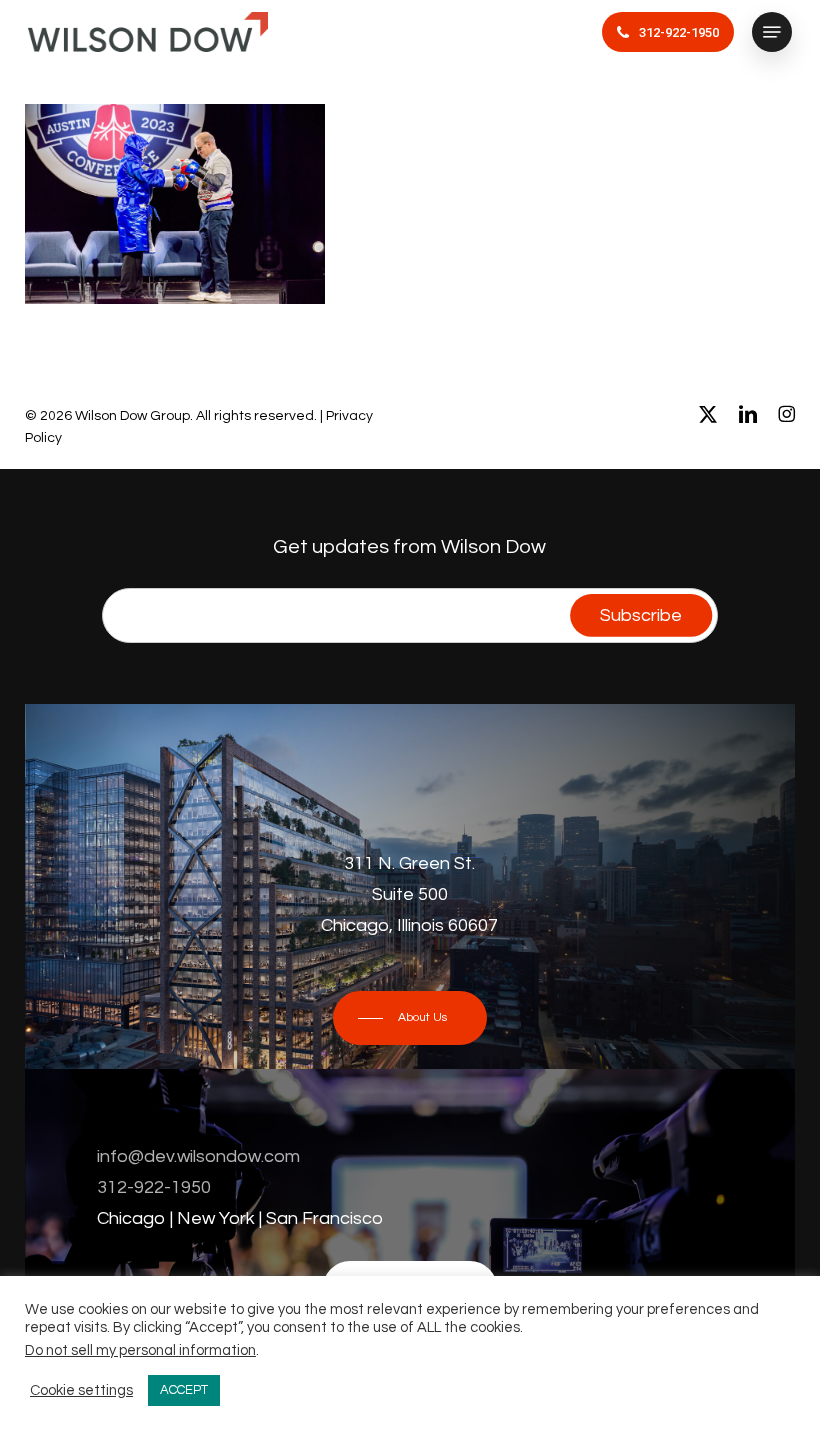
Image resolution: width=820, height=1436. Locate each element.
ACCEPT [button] (184, 1390)
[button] (772, 32)
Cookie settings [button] (81, 1390)
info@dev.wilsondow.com (198, 1156)
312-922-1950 (154, 1187)
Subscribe (641, 615)
